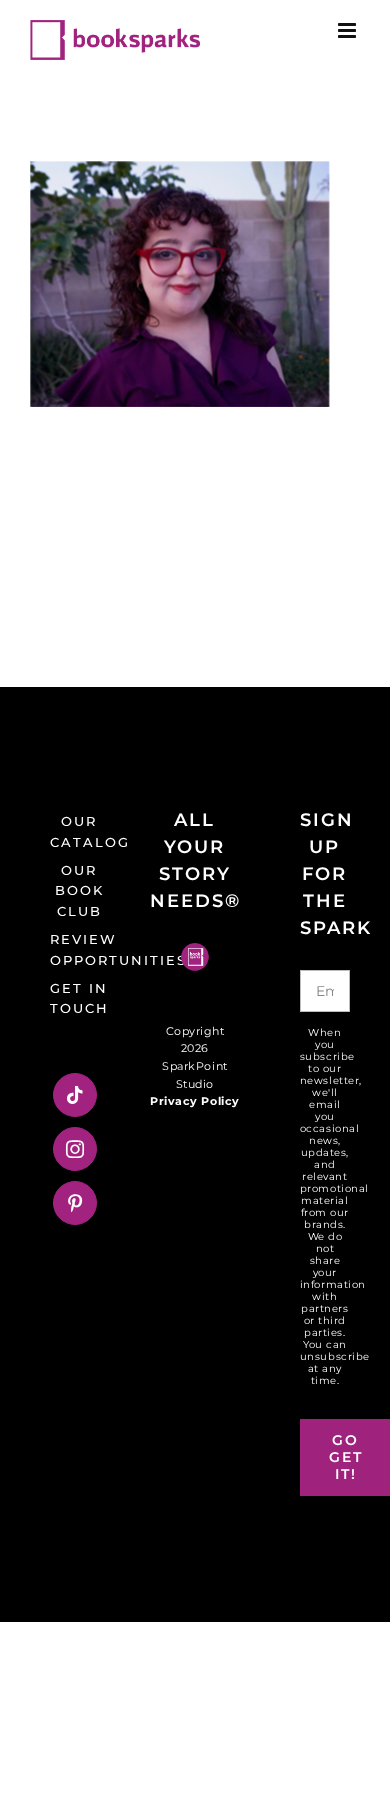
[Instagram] (75, 1149)
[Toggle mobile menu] (349, 30)
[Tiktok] (75, 1095)
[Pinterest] (75, 1203)
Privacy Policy (194, 1101)
